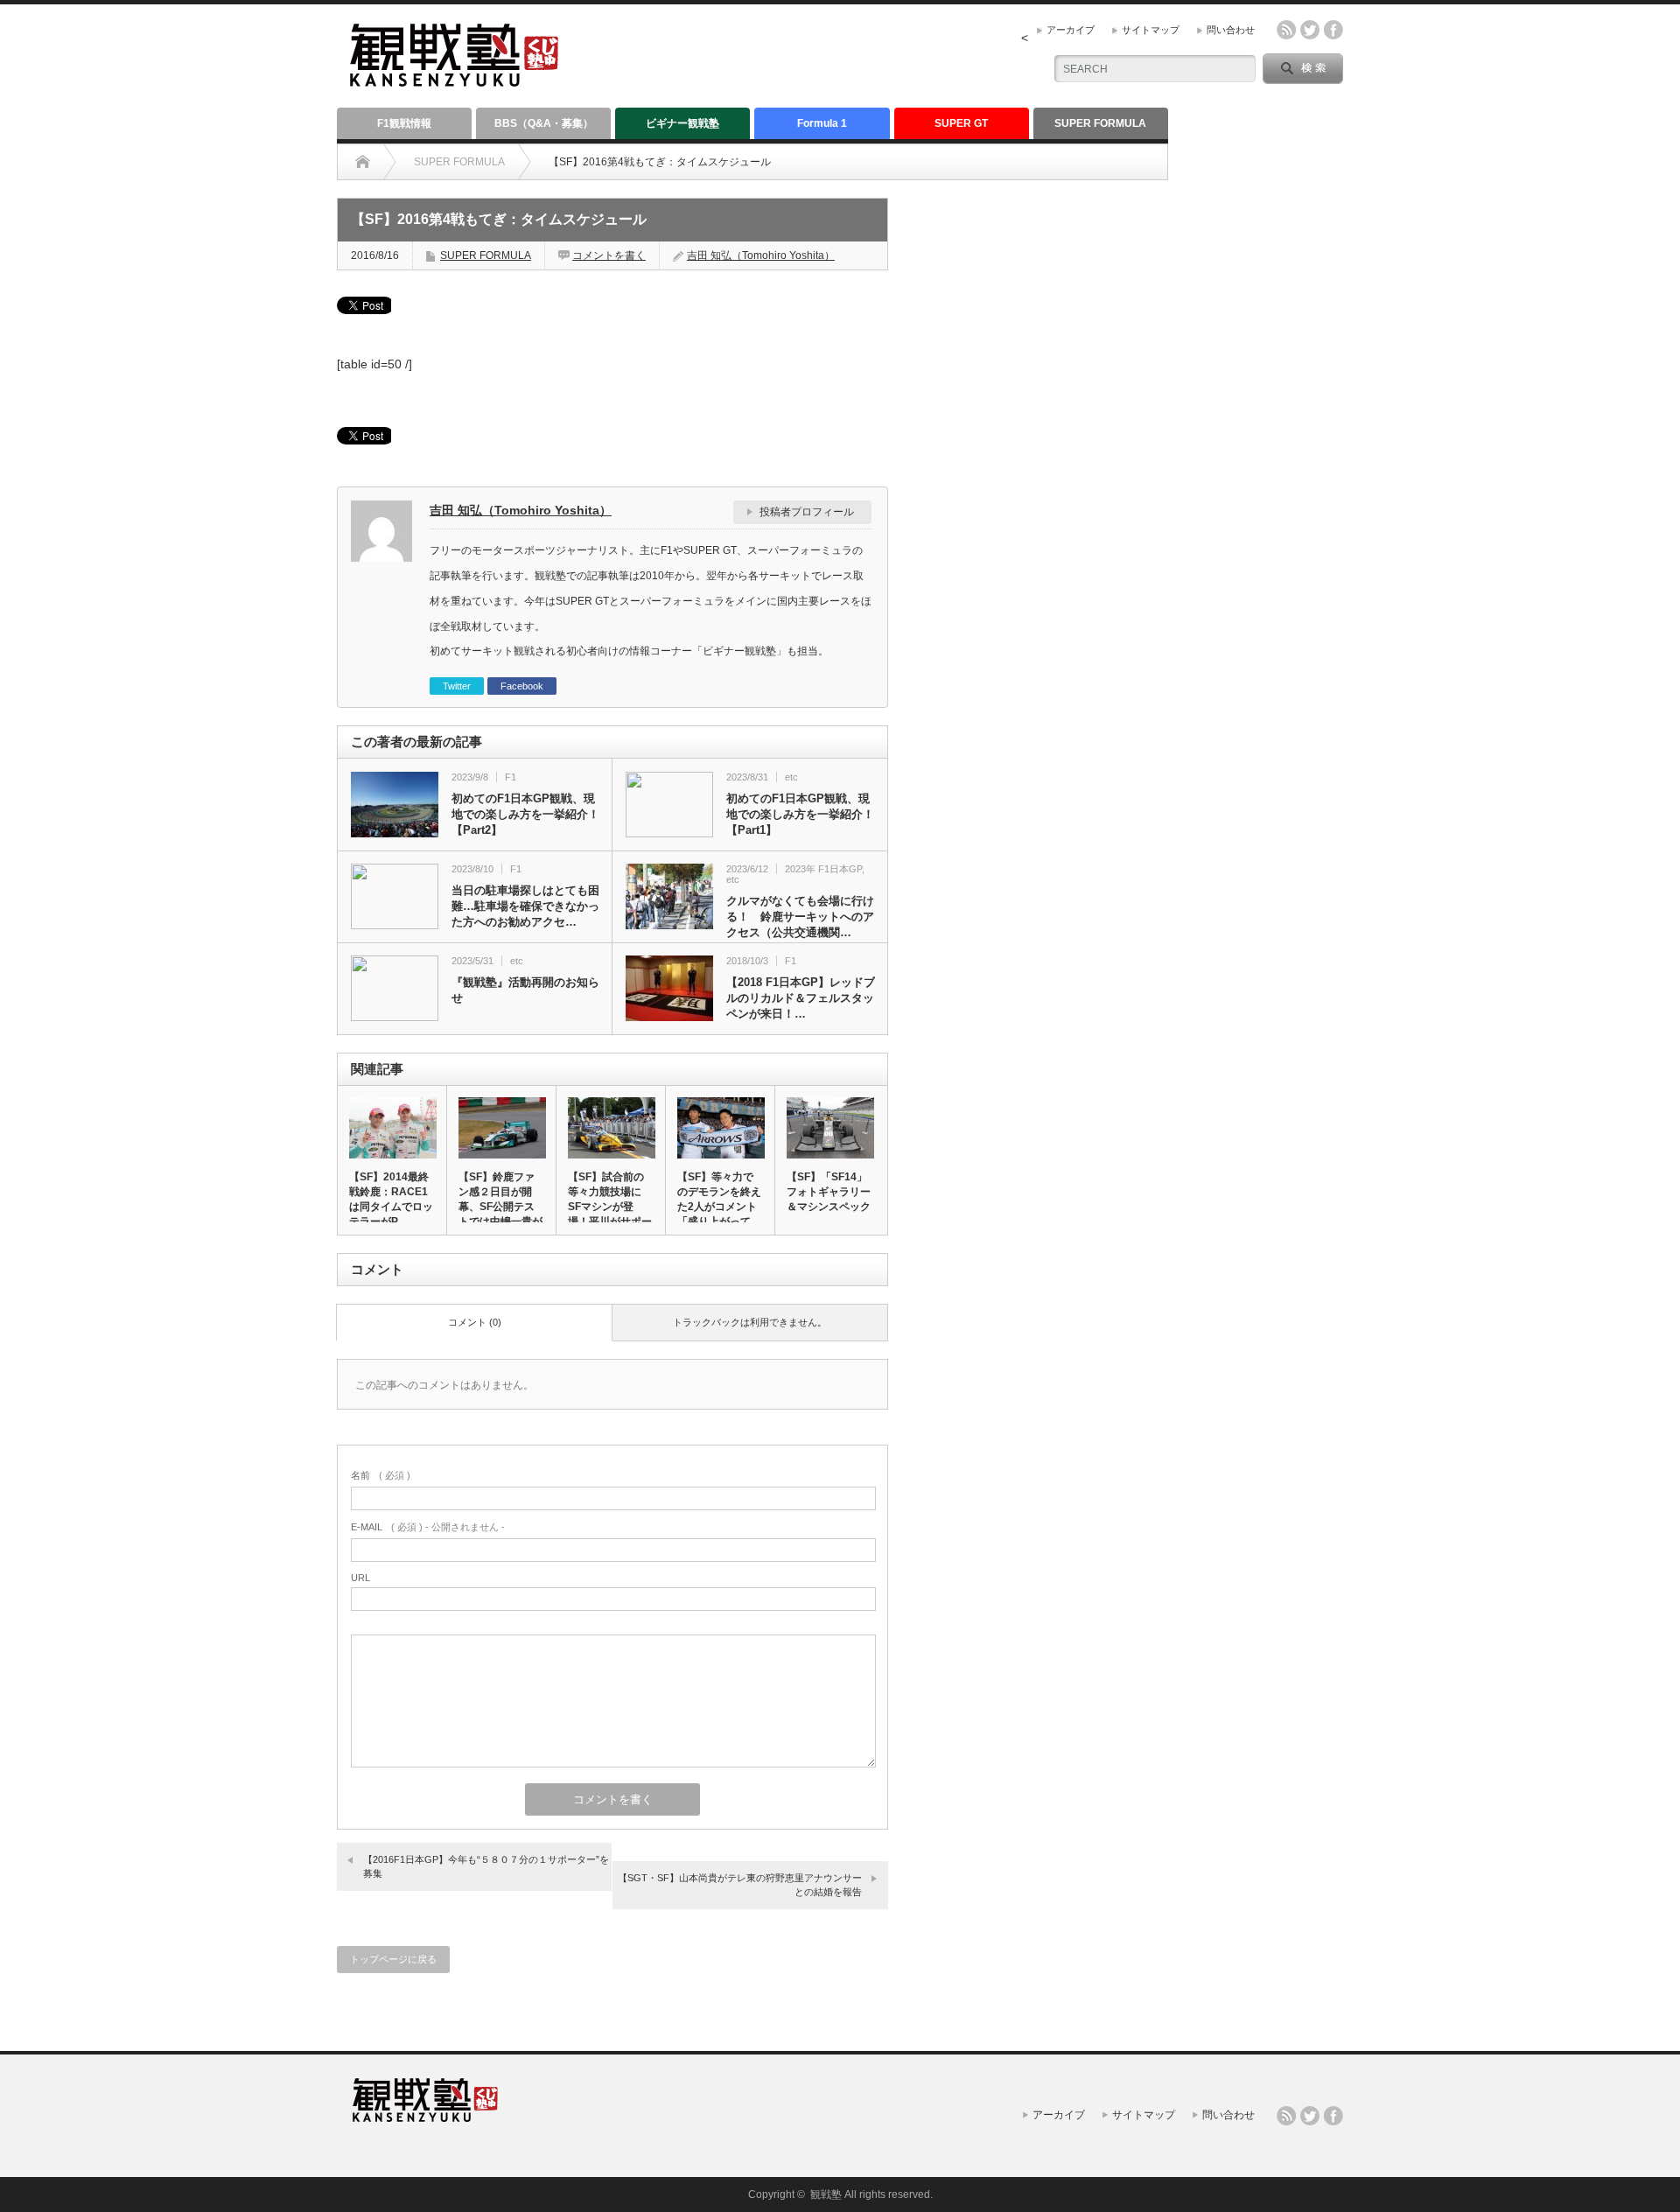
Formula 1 (822, 123)
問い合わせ (1231, 30)
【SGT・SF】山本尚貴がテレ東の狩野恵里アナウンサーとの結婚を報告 (740, 1884)
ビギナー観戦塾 (682, 123)
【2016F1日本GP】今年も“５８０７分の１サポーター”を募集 (486, 1866)
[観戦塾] (454, 79)
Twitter (457, 686)
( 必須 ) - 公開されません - (428, 1527)
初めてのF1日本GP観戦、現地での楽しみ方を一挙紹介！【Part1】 (800, 814)
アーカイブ (1071, 30)
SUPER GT (961, 123)
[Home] (363, 162)
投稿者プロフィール (807, 512)
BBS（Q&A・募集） (544, 123)
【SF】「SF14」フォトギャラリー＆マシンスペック (829, 1192)
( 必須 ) (381, 1475)
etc (791, 777)
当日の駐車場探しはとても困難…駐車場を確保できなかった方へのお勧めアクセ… (525, 906)
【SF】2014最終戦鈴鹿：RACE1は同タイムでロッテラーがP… (391, 1199)
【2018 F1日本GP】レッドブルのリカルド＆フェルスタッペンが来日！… (801, 998)
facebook (1333, 30)
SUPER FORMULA (1100, 123)
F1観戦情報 (404, 123)
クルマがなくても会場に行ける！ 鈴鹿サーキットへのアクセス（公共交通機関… (800, 917)
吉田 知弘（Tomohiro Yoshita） (761, 255)
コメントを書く (609, 255)
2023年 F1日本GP (823, 869)
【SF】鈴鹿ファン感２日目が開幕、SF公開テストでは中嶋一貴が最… (500, 1207)
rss (1286, 30)
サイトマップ (1151, 30)
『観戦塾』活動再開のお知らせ (525, 990)
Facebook (522, 686)
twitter (1310, 30)
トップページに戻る (393, 1959)
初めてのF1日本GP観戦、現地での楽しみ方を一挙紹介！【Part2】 (525, 814)
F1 (511, 777)
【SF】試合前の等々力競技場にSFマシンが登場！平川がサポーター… (610, 1207)
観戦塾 (826, 2194)
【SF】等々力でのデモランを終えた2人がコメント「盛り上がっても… (719, 1207)
